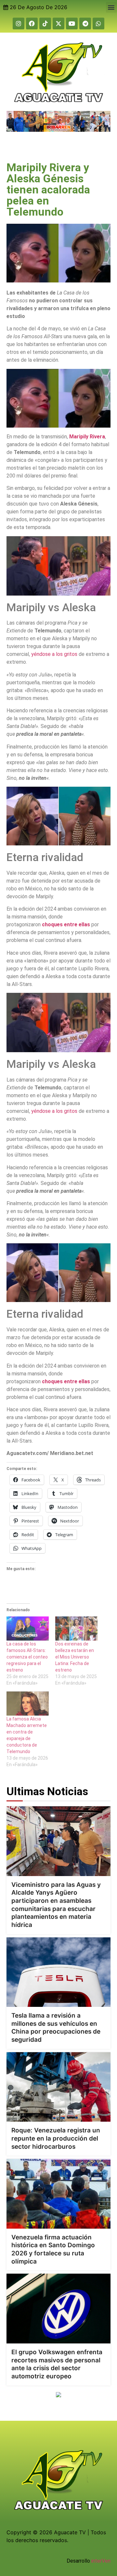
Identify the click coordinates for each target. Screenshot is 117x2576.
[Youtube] (72, 23)
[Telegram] (85, 23)
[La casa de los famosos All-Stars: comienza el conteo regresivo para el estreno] (28, 1629)
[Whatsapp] (98, 23)
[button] (111, 7)
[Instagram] (19, 23)
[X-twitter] (58, 23)
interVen (101, 2561)
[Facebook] (32, 23)
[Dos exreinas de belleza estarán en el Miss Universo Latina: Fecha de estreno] (76, 1629)
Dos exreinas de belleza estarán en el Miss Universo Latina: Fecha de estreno (75, 1657)
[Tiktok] (45, 23)
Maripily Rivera (87, 437)
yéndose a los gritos (54, 654)
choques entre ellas (66, 924)
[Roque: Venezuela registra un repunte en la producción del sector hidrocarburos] (58, 2087)
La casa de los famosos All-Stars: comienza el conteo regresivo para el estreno (27, 1657)
